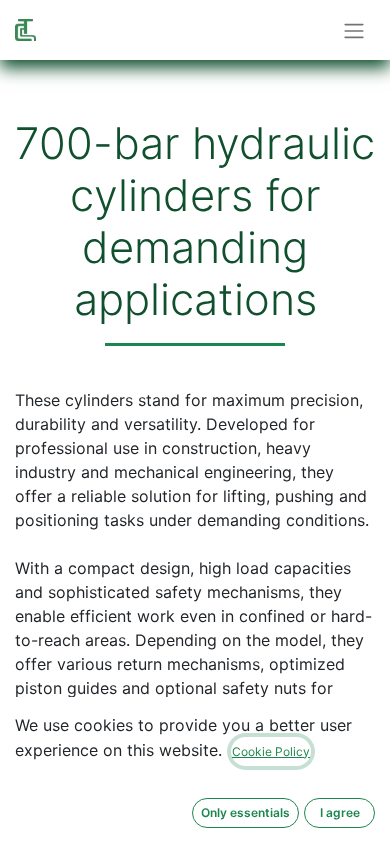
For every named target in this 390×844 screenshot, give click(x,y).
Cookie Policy (271, 751)
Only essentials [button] (245, 812)
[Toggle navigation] (354, 30)
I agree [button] (340, 812)
